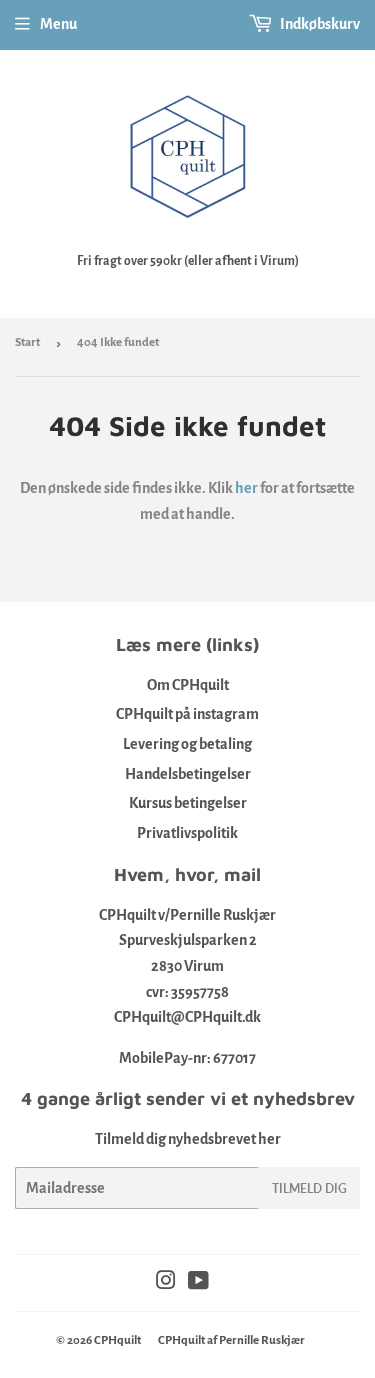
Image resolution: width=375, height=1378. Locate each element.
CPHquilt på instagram (187, 714)
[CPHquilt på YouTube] (198, 1283)
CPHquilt (117, 1340)
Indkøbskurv (319, 24)
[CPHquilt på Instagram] (166, 1283)
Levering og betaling (187, 744)
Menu (58, 24)
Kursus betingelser (188, 803)
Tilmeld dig (309, 1188)
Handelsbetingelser (188, 774)
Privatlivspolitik (187, 833)
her (246, 488)
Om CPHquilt (188, 685)
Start (27, 342)
